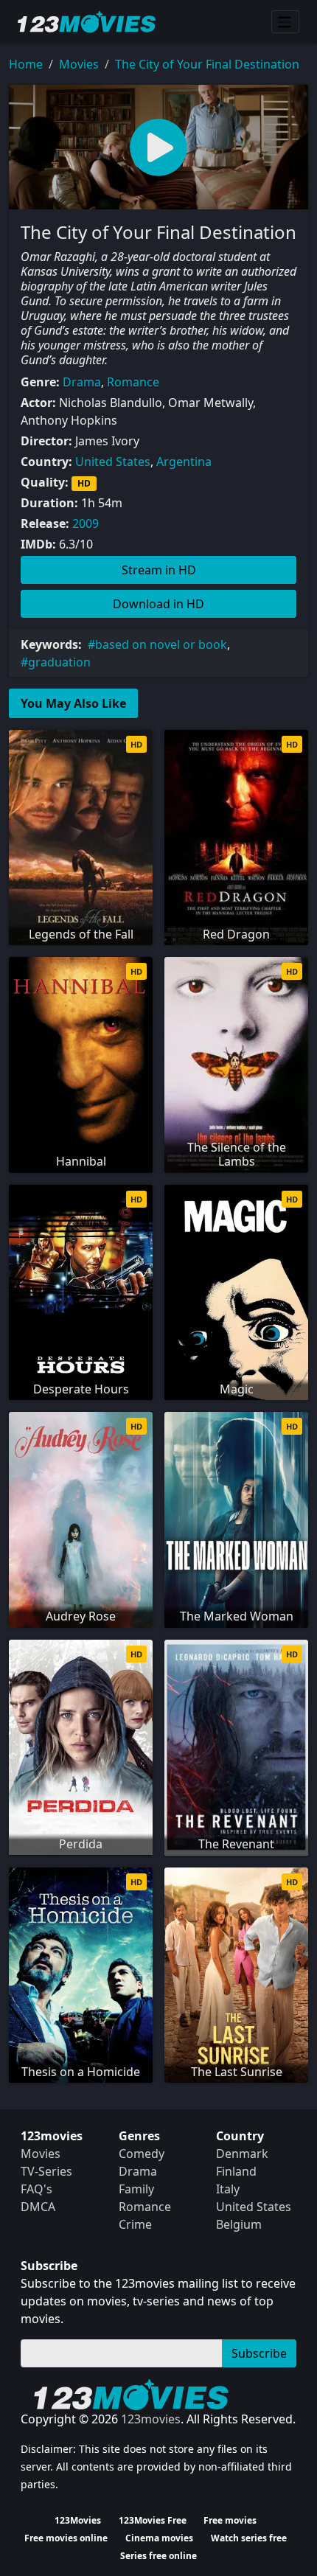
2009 (86, 523)
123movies (151, 2419)
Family (136, 2189)
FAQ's (36, 2189)
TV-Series (46, 2171)
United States (113, 462)
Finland (236, 2171)
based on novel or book (161, 644)
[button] (158, 147)
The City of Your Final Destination (207, 64)
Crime (135, 2224)
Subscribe (259, 2353)
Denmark (242, 2154)
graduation (59, 662)
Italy (228, 2189)
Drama (82, 382)
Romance (133, 382)
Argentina (184, 462)
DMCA (38, 2207)
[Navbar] (285, 22)
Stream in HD (159, 570)
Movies (79, 64)
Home (26, 64)
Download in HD (158, 604)
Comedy (142, 2154)
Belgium (239, 2224)
